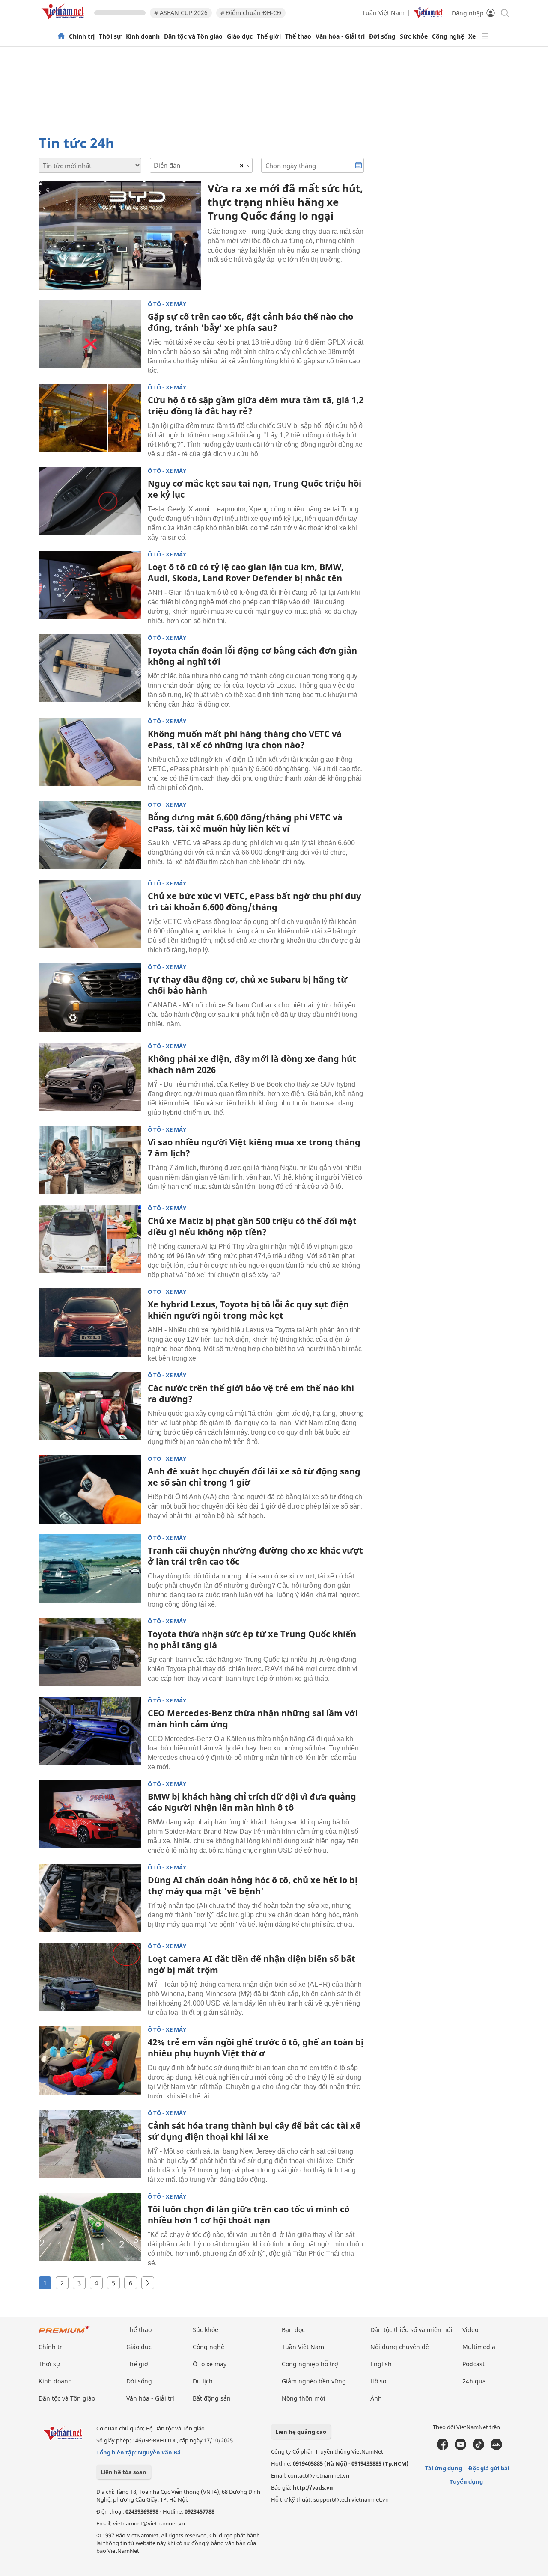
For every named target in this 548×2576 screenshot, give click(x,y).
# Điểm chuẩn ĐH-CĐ (251, 13)
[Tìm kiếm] (505, 13)
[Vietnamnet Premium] (64, 2334)
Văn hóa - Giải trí (340, 36)
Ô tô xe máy (210, 2364)
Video (470, 2330)
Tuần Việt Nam (383, 13)
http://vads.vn (313, 2487)
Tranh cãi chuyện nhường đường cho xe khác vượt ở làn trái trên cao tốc (255, 1556)
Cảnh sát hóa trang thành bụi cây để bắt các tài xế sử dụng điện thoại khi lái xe (254, 2131)
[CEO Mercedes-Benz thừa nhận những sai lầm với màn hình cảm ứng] (90, 1731)
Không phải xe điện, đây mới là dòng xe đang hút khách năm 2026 (252, 1064)
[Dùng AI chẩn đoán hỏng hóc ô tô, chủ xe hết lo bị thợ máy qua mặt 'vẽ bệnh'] (90, 1898)
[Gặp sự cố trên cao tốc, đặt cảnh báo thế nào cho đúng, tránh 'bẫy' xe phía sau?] (90, 335)
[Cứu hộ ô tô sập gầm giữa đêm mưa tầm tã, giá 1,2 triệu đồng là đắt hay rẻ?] (90, 418)
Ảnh (376, 2398)
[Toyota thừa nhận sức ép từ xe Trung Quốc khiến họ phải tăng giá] (90, 1652)
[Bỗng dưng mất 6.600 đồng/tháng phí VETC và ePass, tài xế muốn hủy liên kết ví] (90, 835)
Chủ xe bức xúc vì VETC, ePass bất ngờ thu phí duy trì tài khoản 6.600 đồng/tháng (254, 902)
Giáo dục (240, 36)
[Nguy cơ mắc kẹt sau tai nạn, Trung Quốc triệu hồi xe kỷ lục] (90, 502)
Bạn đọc (293, 2330)
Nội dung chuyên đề (400, 2347)
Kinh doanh (143, 36)
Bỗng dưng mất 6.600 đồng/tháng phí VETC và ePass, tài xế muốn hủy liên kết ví (245, 823)
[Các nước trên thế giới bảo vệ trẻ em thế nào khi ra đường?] (90, 1406)
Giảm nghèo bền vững (314, 2381)
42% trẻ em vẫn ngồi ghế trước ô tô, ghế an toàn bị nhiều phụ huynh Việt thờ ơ (256, 2048)
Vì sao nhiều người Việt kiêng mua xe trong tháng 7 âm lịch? (254, 1148)
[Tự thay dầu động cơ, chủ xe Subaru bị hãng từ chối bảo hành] (90, 998)
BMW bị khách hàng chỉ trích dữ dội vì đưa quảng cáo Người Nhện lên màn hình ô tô (252, 1802)
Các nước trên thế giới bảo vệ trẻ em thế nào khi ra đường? (251, 1393)
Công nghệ (448, 36)
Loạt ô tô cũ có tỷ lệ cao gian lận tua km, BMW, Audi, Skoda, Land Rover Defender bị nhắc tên (246, 572)
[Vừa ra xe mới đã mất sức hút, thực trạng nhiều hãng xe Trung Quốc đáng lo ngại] (120, 236)
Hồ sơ (378, 2381)
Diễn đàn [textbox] (167, 165)
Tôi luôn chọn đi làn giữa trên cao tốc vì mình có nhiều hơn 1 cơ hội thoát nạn (249, 2215)
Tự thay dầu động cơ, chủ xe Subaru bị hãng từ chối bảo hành (247, 985)
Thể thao (298, 36)
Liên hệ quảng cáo (301, 2432)
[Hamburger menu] (485, 36)
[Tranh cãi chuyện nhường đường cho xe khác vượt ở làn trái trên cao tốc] (90, 1569)
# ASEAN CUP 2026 (181, 13)
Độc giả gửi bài (489, 2468)
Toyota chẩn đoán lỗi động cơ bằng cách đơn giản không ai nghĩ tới (252, 656)
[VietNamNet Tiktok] (478, 2448)
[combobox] (201, 165)
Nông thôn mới (304, 2398)
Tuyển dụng (466, 2481)
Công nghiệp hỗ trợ (310, 2364)
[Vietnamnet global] (428, 16)
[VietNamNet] (61, 36)
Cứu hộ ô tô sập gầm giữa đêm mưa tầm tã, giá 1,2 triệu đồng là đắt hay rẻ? (256, 406)
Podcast (474, 2364)
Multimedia (479, 2347)
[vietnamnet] (64, 21)
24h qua (474, 2381)
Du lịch (203, 2381)
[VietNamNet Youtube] (460, 2448)
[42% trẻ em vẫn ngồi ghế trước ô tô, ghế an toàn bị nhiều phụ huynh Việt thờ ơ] (90, 2060)
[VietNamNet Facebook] (442, 2448)
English (381, 2364)
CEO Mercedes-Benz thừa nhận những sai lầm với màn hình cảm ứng (253, 1719)
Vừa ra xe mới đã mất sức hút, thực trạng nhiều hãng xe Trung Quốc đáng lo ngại (285, 202)
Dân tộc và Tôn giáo (193, 36)
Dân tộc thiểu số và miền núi (411, 2330)
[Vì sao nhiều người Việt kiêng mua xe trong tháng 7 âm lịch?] (90, 1160)
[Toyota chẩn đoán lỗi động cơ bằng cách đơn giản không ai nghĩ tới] (90, 669)
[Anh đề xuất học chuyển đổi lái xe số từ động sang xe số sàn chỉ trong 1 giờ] (90, 1489)
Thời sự (110, 36)
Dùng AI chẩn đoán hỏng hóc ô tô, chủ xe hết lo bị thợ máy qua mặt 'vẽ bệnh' (253, 1885)
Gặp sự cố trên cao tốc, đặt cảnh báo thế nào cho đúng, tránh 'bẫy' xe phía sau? (250, 322)
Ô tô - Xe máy (167, 304)
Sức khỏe (414, 36)
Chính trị (82, 36)
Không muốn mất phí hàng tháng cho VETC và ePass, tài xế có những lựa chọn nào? (245, 739)
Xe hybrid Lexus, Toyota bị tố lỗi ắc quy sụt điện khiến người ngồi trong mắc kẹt (248, 1310)
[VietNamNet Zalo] (496, 2448)
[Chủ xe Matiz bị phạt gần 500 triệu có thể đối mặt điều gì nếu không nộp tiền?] (90, 1239)
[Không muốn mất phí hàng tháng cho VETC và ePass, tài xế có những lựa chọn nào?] (90, 752)
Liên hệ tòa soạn (124, 2472)
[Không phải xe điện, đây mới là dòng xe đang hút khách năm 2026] (90, 1077)
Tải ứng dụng (444, 2468)
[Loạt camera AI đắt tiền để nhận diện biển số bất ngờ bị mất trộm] (90, 1977)
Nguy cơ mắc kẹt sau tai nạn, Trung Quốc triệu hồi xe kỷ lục (255, 489)
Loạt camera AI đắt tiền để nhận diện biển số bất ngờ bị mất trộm (252, 1964)
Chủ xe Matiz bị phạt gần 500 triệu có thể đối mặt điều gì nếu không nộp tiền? (252, 1226)
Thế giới (269, 36)
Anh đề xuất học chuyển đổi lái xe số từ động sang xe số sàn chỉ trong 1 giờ (254, 1477)
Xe (472, 36)
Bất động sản (212, 2398)
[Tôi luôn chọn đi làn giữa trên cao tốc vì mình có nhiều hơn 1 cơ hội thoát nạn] (90, 2227)
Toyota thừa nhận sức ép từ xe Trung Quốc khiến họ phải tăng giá (252, 1639)
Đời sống (382, 36)
